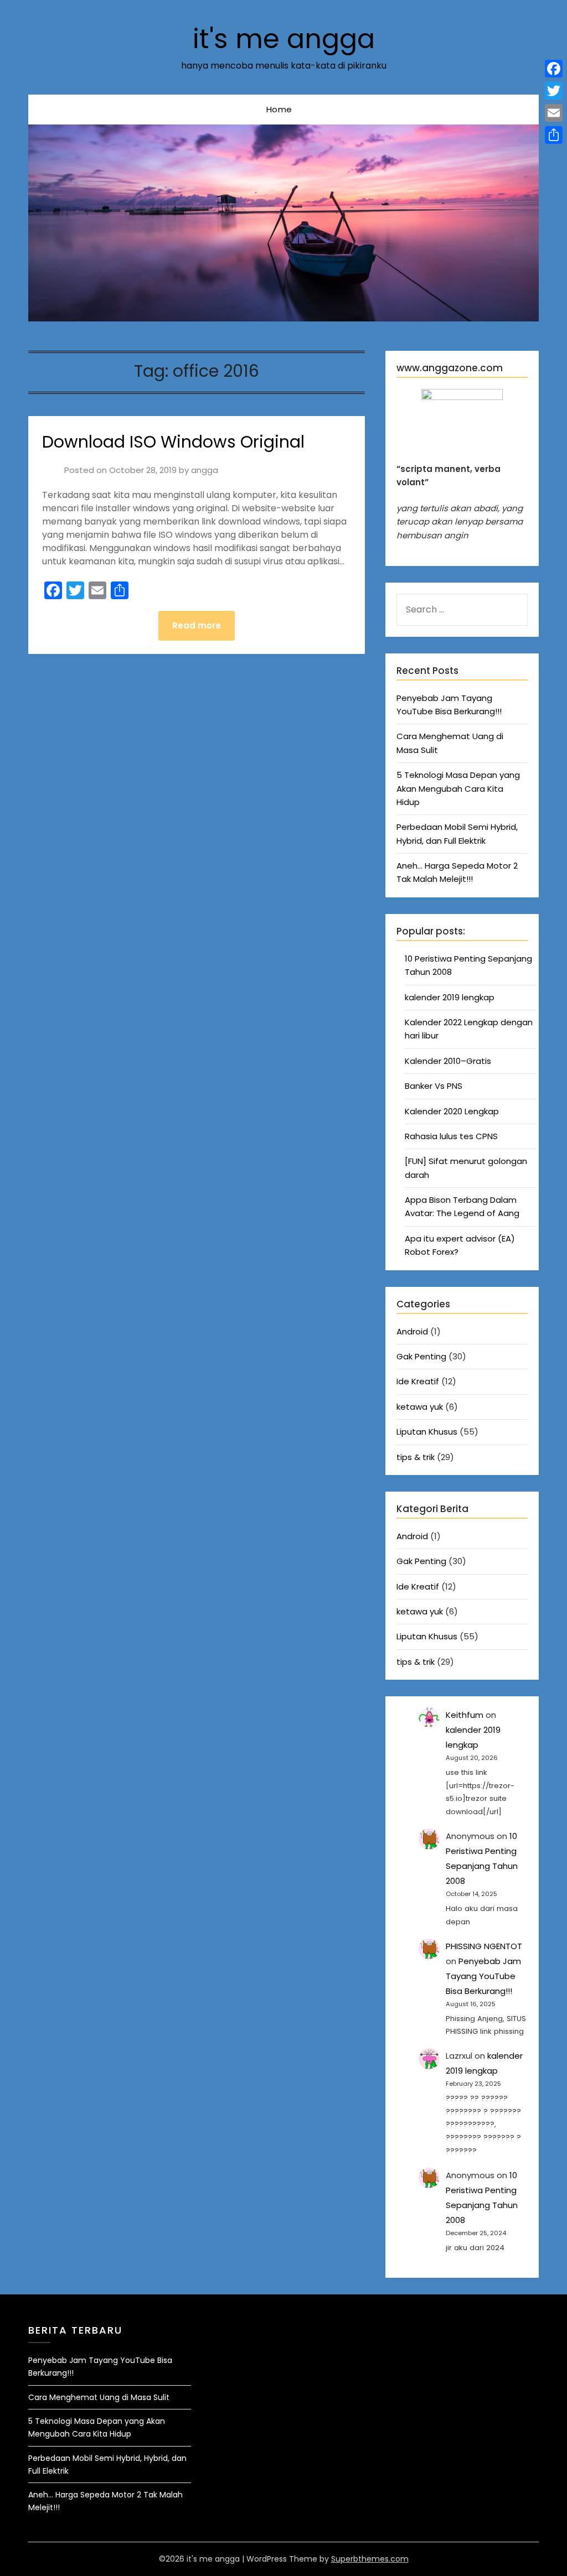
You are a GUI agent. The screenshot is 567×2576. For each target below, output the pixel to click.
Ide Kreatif (418, 1381)
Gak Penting (421, 1356)
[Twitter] (554, 91)
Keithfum (465, 1715)
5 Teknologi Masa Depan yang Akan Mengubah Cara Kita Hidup (458, 788)
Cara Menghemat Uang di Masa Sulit (99, 2397)
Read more (197, 625)
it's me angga (284, 39)
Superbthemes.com (370, 2559)
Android (412, 1331)
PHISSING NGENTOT (484, 1946)
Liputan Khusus (427, 1432)
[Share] (554, 135)
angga (205, 470)
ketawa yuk (420, 1407)
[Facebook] (554, 69)
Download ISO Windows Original (173, 442)
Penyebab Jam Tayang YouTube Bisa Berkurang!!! (483, 1976)
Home (279, 109)
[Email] (554, 113)
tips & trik (416, 1457)
